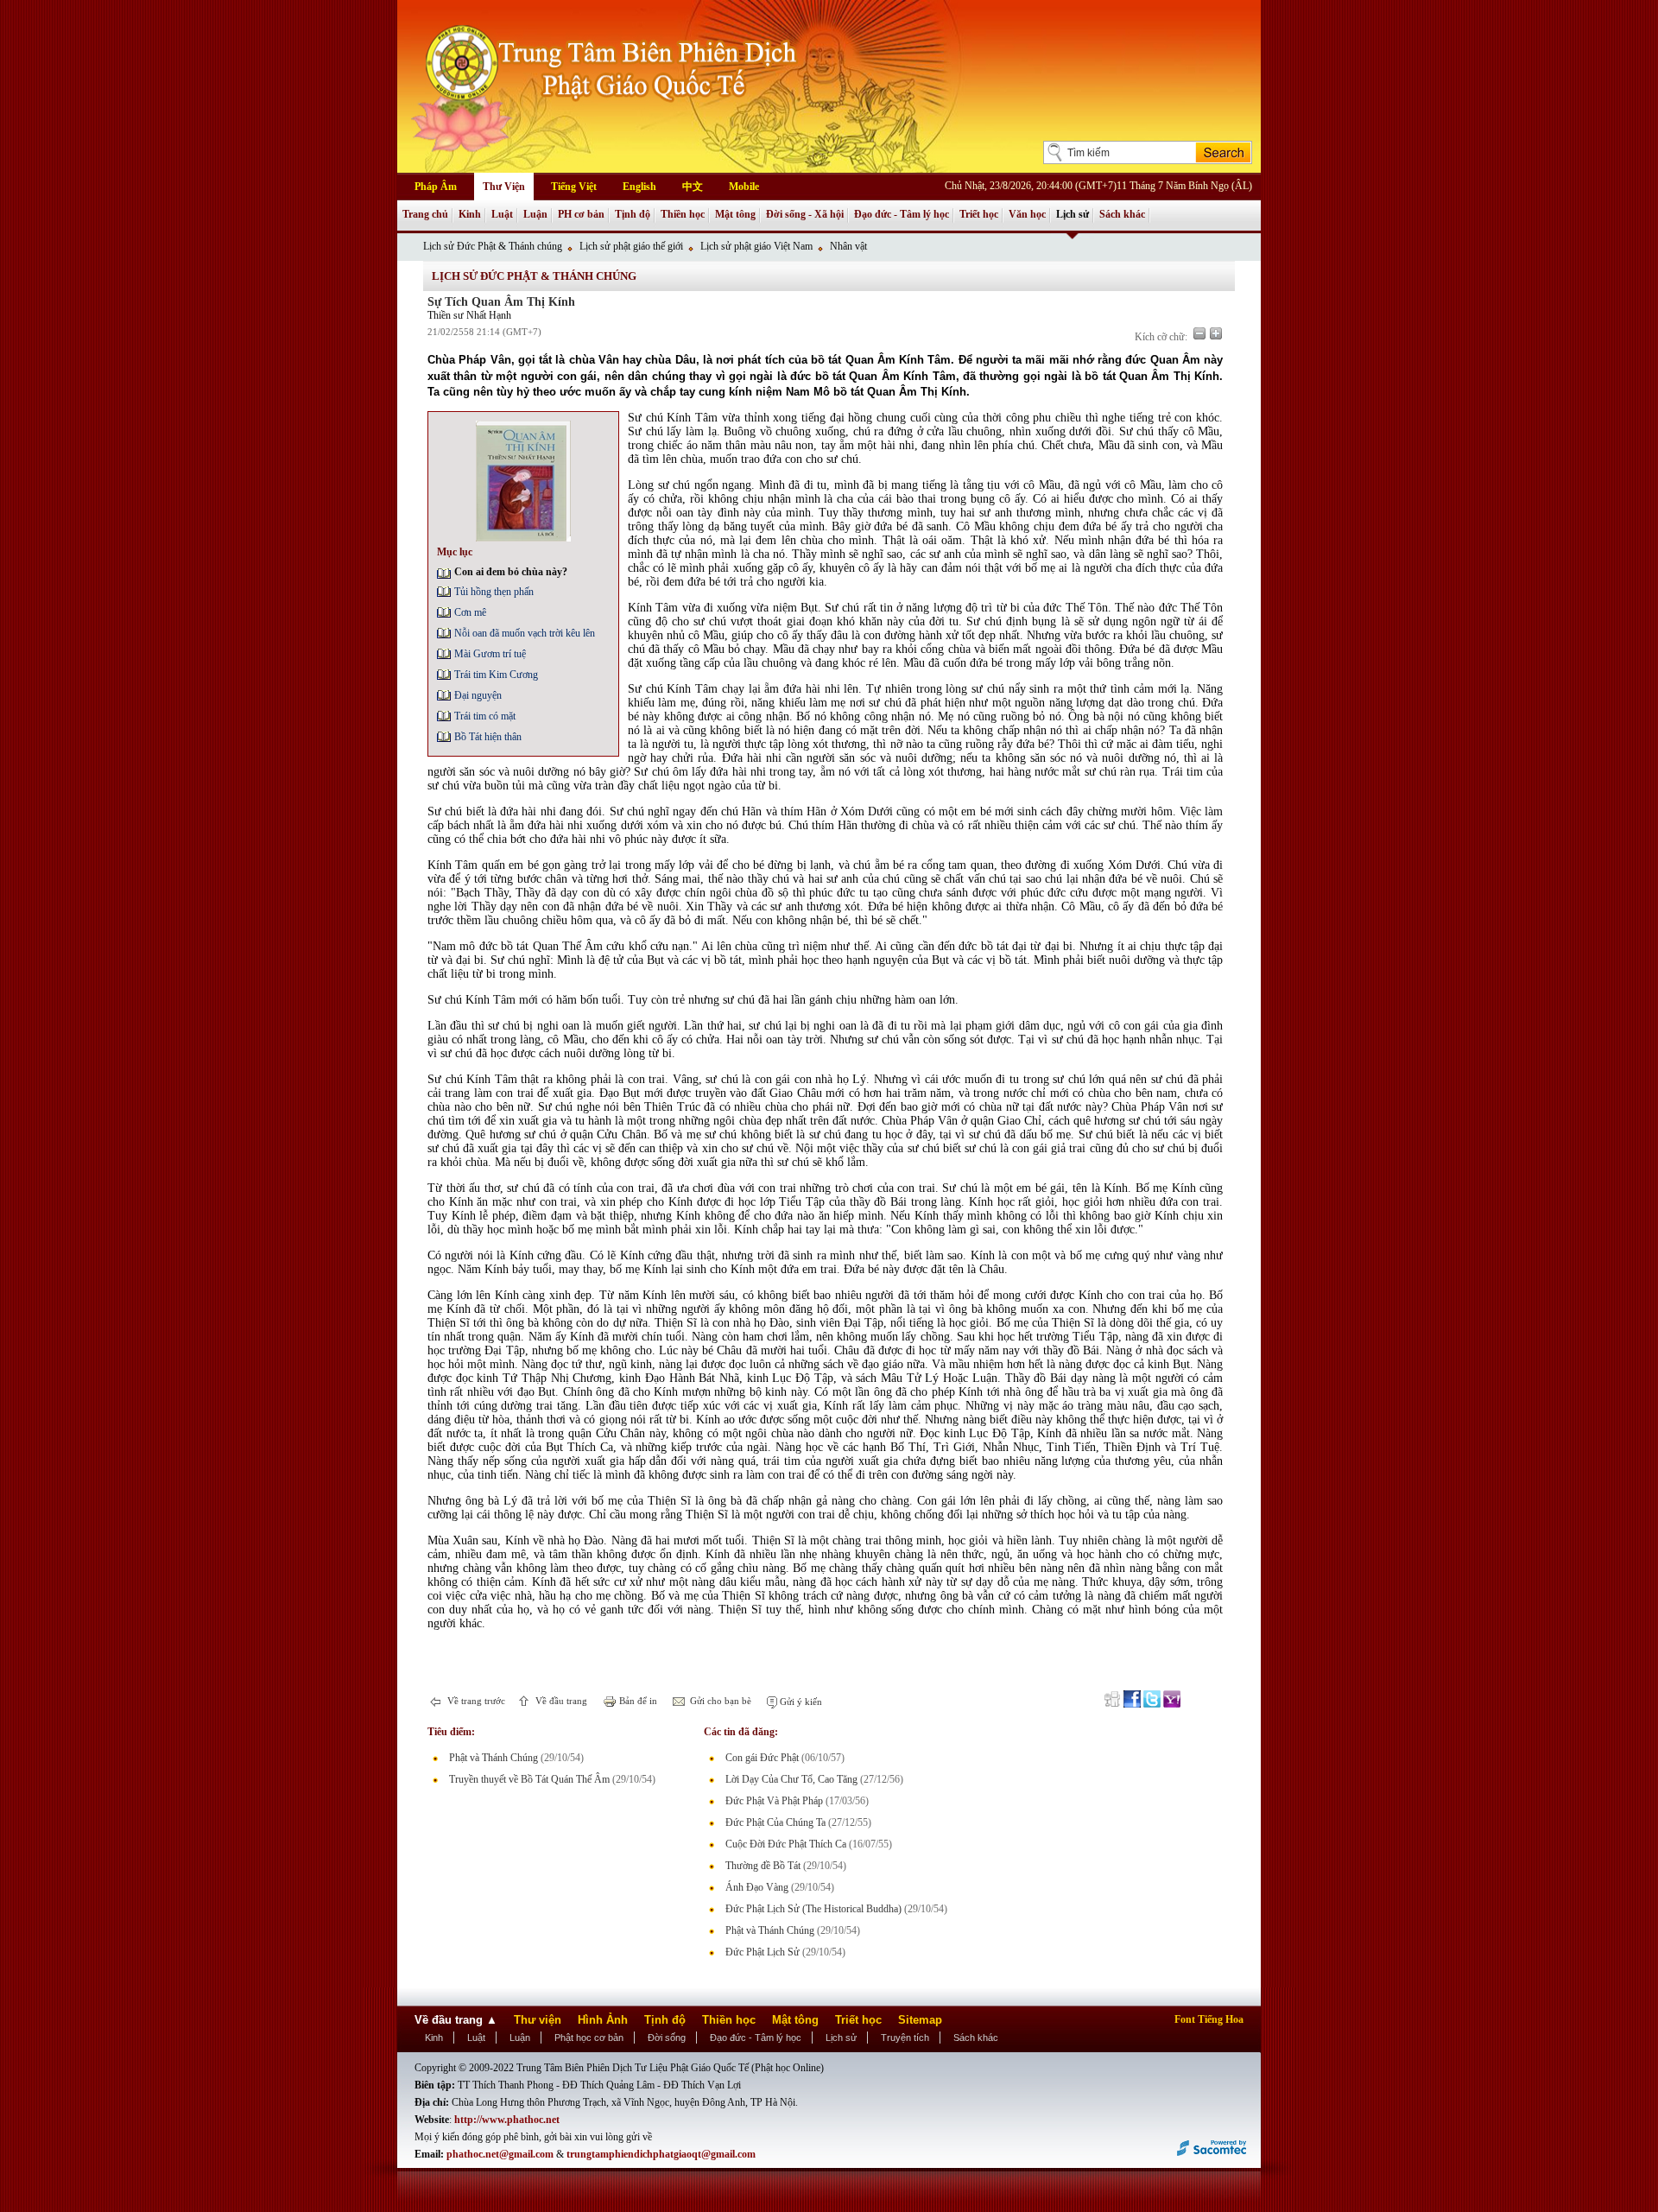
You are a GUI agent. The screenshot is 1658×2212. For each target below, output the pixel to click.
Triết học (979, 214)
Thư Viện (504, 187)
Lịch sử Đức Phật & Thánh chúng (493, 246)
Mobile (744, 187)
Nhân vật (848, 246)
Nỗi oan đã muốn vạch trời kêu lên (525, 633)
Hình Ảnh (603, 2020)
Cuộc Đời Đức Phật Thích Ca (786, 1844)
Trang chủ (425, 214)
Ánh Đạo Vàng (757, 1887)
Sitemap (920, 2020)
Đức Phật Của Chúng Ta (775, 1822)
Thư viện (538, 2020)
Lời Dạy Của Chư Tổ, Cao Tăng (791, 1779)
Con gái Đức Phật (762, 1758)
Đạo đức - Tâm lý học (902, 214)
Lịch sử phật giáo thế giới (631, 246)
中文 (693, 187)
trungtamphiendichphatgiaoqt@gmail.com (661, 2154)
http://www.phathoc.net (507, 2120)
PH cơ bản (581, 214)
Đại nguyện (478, 695)
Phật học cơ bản (589, 2038)
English (639, 187)
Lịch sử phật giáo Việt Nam (756, 246)
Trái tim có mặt (485, 716)
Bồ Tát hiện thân (488, 737)
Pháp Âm (436, 187)
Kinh (470, 214)
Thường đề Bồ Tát (763, 1866)
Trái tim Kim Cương (496, 675)
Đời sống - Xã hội (805, 214)
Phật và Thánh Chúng (494, 1758)
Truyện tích (905, 2038)
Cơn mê (470, 612)
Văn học (1027, 214)
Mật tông (735, 214)
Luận (535, 214)
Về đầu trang (560, 1701)
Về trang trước (475, 1701)
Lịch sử (1073, 214)
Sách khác (1122, 214)
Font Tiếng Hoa (1209, 2019)
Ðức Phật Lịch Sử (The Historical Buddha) (813, 1909)
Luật (502, 214)
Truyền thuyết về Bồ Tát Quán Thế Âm (529, 1779)
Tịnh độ (633, 214)
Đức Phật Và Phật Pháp (774, 1801)
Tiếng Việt (574, 187)
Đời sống (667, 2038)
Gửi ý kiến (800, 1702)
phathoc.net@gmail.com (500, 2154)
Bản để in (637, 1701)
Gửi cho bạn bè (719, 1701)
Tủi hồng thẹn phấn (494, 592)
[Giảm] (1199, 333)
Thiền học (683, 214)
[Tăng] (1216, 333)
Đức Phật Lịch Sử (763, 1952)
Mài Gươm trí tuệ (490, 654)
